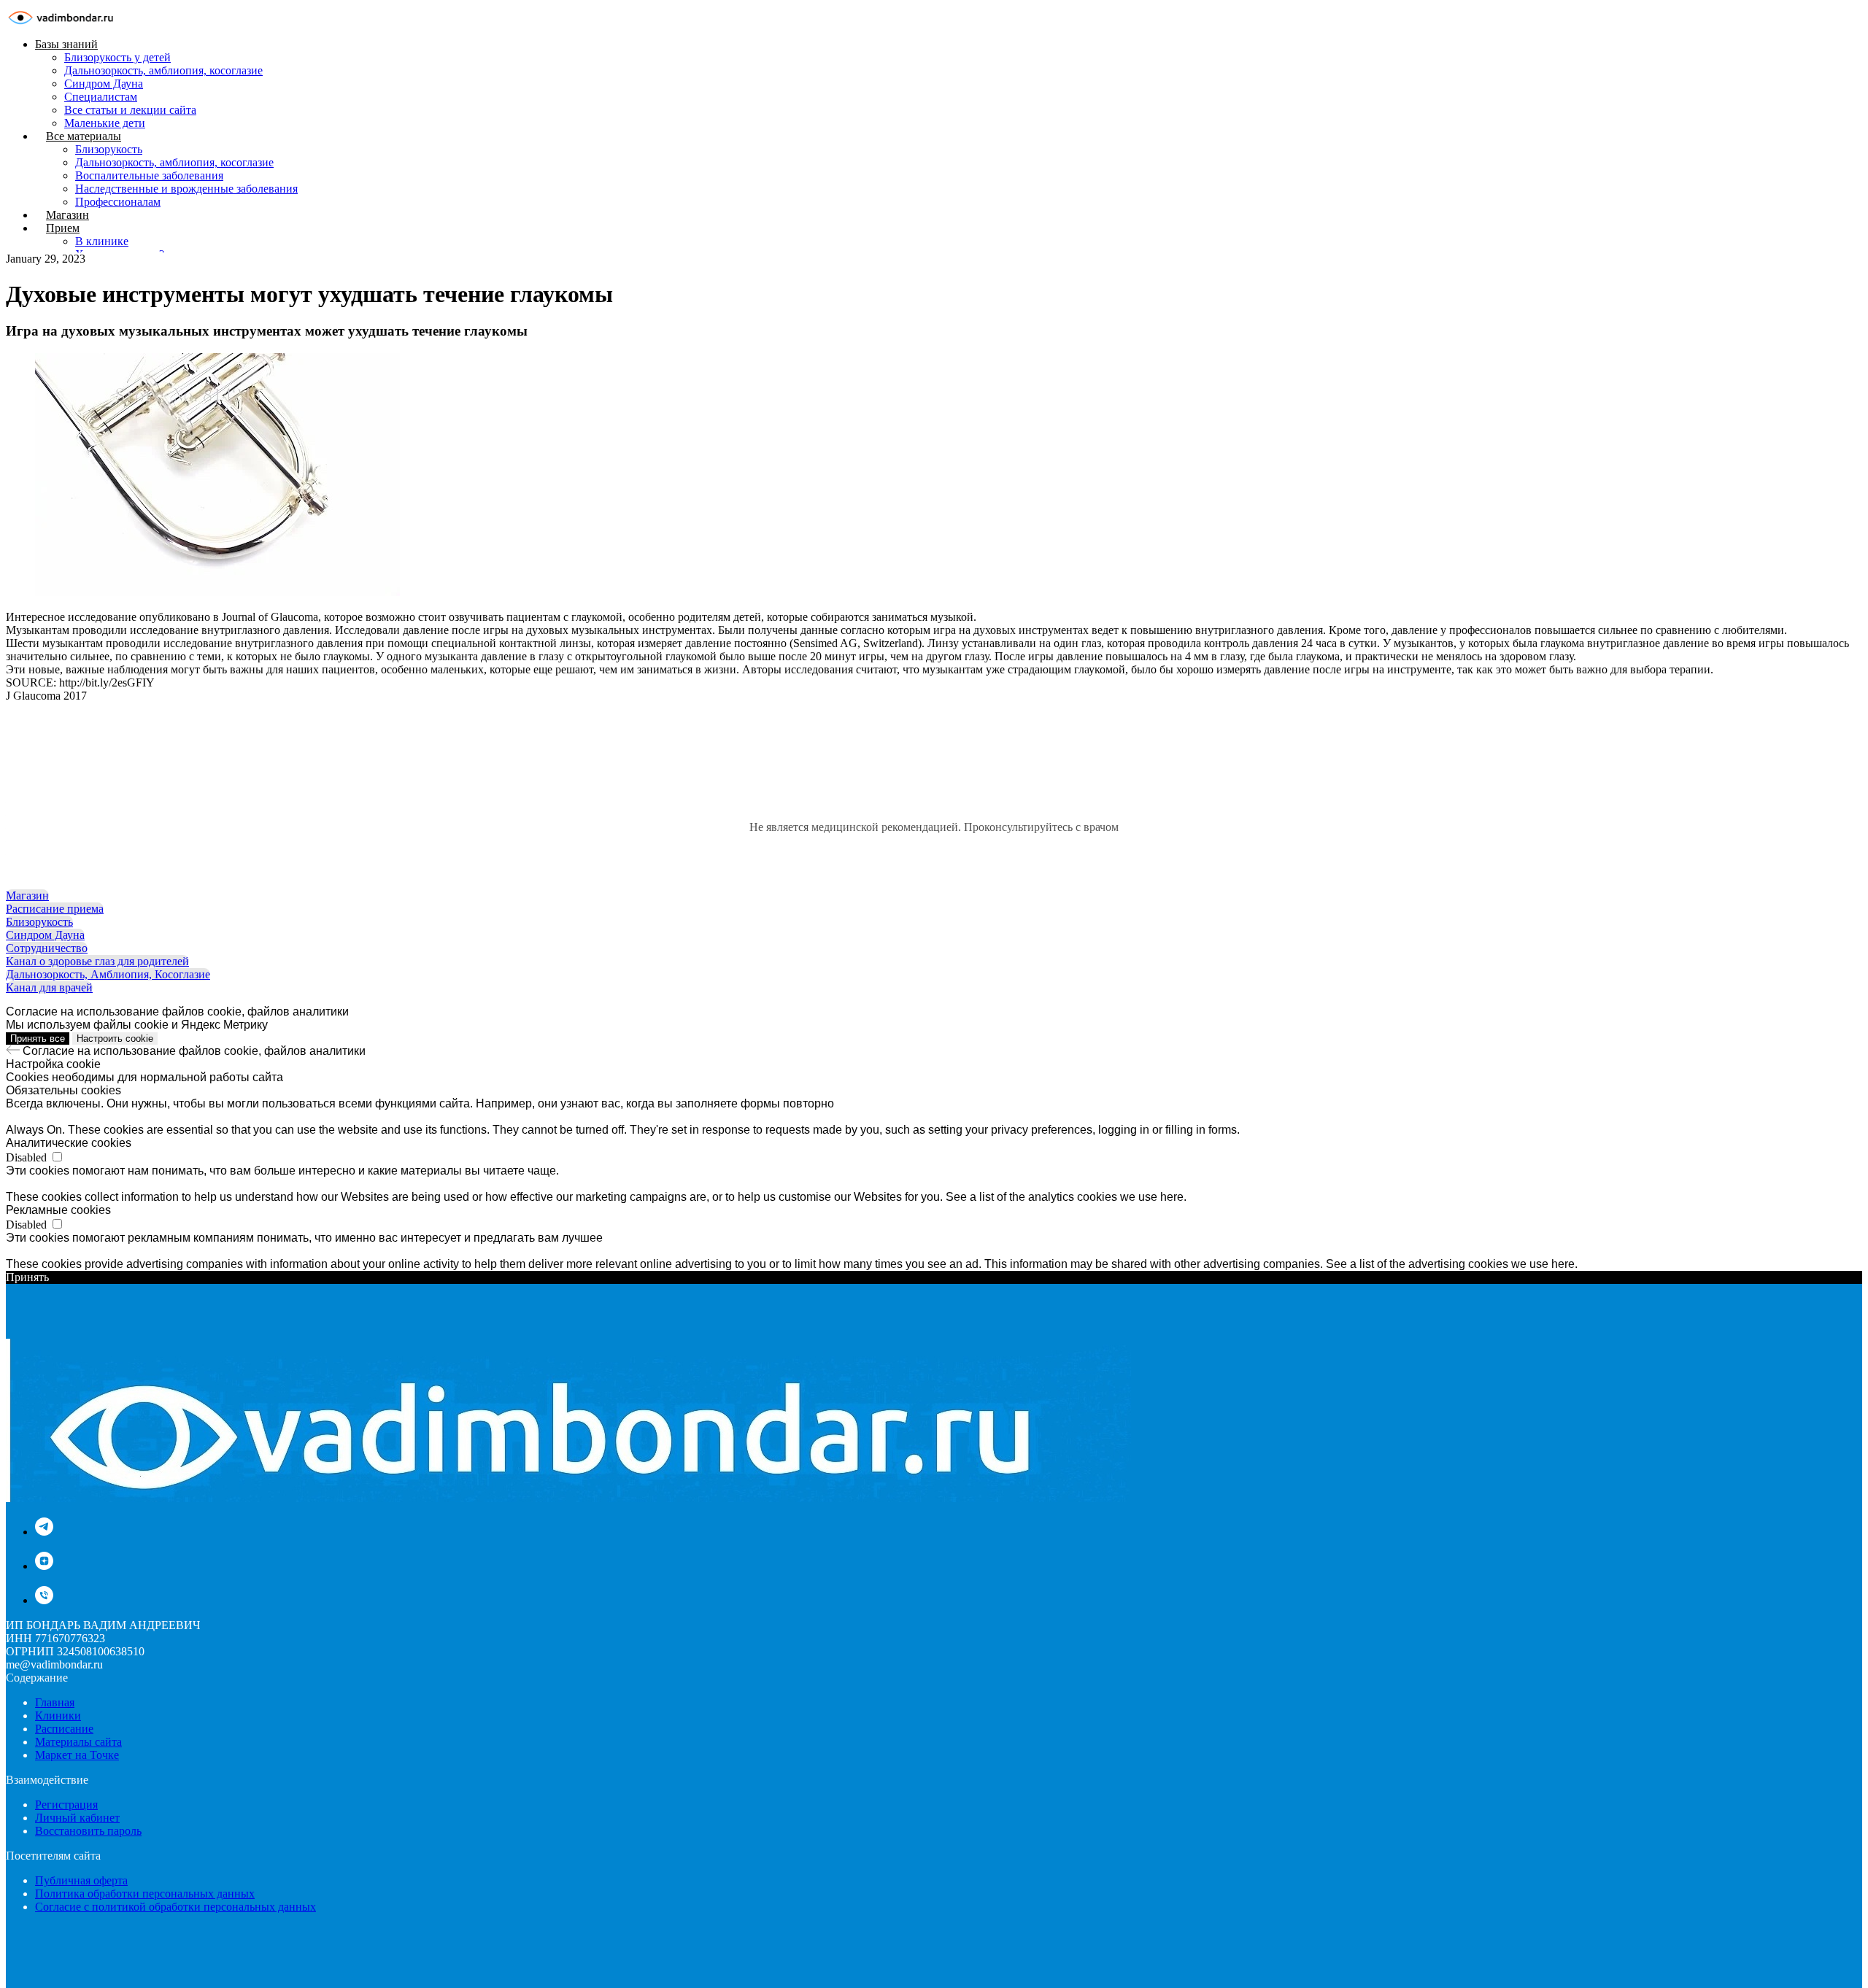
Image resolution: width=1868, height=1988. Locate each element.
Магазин (67, 215)
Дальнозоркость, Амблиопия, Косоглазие (108, 974)
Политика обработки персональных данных (145, 1894)
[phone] (44, 1600)
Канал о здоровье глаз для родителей (97, 961)
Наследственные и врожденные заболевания (186, 189)
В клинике (102, 241)
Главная (55, 1702)
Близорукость (109, 149)
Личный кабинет (77, 1818)
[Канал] (44, 1532)
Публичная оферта (81, 1880)
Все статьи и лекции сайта (130, 110)
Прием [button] (63, 228)
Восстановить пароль (88, 1831)
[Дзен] (44, 1566)
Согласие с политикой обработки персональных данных (175, 1907)
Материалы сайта (78, 1742)
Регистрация (66, 1805)
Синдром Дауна (104, 84)
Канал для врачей (49, 987)
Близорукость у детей (117, 57)
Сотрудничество (47, 948)
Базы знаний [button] (66, 44)
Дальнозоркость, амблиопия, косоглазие (163, 70)
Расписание (64, 1729)
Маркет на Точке (77, 1755)
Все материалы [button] (84, 136)
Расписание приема (55, 909)
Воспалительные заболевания (149, 175)
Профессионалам (118, 202)
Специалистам (101, 97)
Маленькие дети (105, 123)
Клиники (58, 1716)
